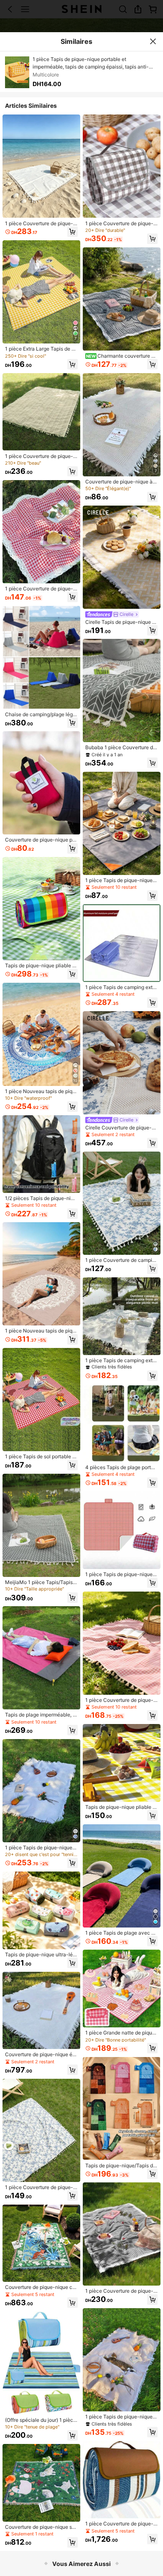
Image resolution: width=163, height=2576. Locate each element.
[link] (41, 224)
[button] (73, 232)
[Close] (153, 41)
